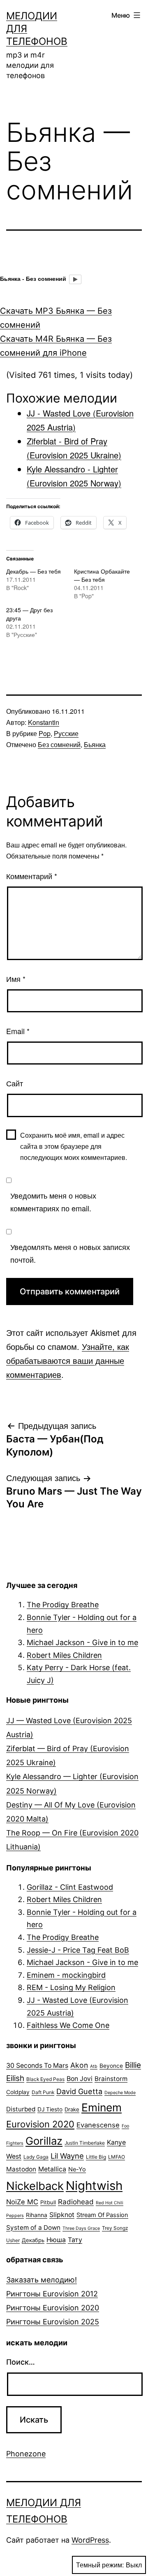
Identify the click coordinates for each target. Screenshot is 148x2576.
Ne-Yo (77, 2169)
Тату (75, 2240)
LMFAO (117, 2157)
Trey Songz (115, 2228)
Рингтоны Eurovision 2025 (53, 2322)
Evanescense (98, 2125)
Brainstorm (111, 2079)
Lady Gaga (36, 2157)
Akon (79, 2065)
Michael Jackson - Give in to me (82, 1642)
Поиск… (21, 2362)
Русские (66, 733)
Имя (16, 979)
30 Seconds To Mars (37, 2066)
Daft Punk (43, 2092)
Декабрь (33, 2240)
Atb (94, 2066)
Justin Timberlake (85, 2143)
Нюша (56, 2240)
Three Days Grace (81, 2228)
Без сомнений (59, 744)
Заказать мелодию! (42, 2280)
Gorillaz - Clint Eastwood (70, 1887)
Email (18, 1031)
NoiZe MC (22, 2202)
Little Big (96, 2157)
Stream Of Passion (102, 2215)
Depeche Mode (120, 2093)
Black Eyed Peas (45, 2079)
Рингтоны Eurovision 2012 (52, 2294)
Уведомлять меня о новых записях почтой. (70, 1253)
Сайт (15, 1083)
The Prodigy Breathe (63, 1605)
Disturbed (21, 2109)
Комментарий (32, 876)
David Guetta (79, 2091)
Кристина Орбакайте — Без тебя (102, 575)
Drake (72, 2109)
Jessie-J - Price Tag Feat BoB (78, 1950)
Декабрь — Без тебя (34, 571)
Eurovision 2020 (40, 2124)
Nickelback (35, 2186)
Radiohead (76, 2202)
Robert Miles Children (64, 1655)
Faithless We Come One (68, 2025)
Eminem (102, 2107)
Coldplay (18, 2092)
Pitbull (48, 2202)
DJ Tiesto (50, 2109)
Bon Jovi (80, 2079)
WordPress (90, 2540)
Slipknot (62, 2215)
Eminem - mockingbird (66, 1975)
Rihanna (37, 2215)
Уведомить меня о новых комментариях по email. (53, 1202)
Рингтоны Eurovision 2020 (53, 2308)
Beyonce (111, 2066)
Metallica (52, 2169)
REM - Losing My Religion (71, 1987)
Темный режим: (100, 2565)
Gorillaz (44, 2141)
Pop (45, 733)
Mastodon (21, 2169)
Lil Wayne (67, 2156)
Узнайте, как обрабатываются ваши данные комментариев (68, 1360)
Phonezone (26, 2454)
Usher (13, 2240)
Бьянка (95, 744)
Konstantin (44, 722)
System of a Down (33, 2228)
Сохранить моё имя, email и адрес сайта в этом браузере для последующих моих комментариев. (74, 1146)
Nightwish (94, 2186)
